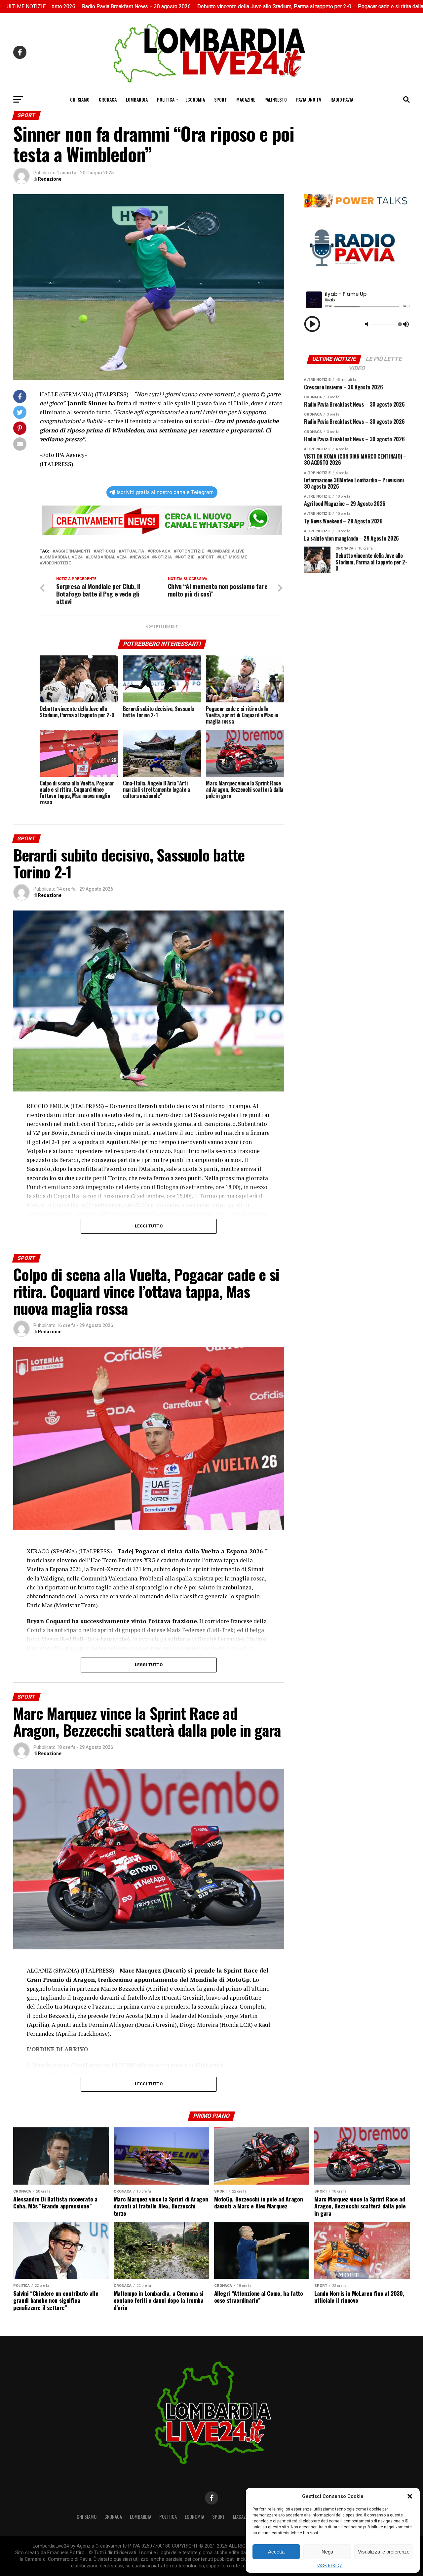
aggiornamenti (73, 551)
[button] (410, 2496)
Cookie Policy (329, 2565)
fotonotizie (190, 551)
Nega (327, 2552)
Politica (166, 99)
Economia (195, 99)
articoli (106, 551)
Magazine (246, 99)
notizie (186, 557)
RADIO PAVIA (342, 99)
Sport (221, 99)
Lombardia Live (227, 551)
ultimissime (233, 557)
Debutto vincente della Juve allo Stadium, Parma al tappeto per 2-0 (165, 6)
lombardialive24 (107, 557)
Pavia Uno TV (309, 99)
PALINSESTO (276, 99)
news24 (140, 557)
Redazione (50, 179)
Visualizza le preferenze (384, 2552)
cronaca (160, 551)
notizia (163, 557)
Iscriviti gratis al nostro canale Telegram (165, 492)
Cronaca (108, 99)
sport (207, 557)
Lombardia (137, 99)
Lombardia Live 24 (62, 557)
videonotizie (57, 563)
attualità (133, 551)
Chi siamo (80, 99)
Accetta (276, 2552)
